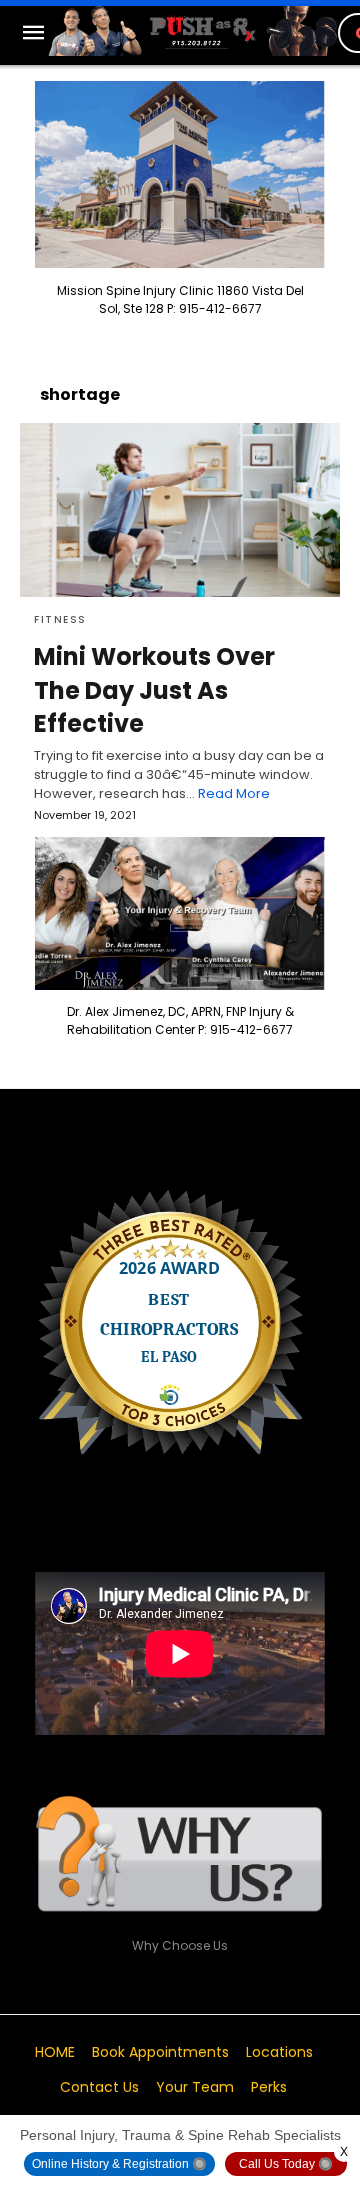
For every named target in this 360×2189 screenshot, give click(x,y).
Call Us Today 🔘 (286, 2164)
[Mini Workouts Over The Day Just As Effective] (180, 510)
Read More (234, 793)
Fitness (60, 619)
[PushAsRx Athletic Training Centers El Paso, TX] (193, 31)
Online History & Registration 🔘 (119, 2164)
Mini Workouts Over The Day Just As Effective (154, 690)
